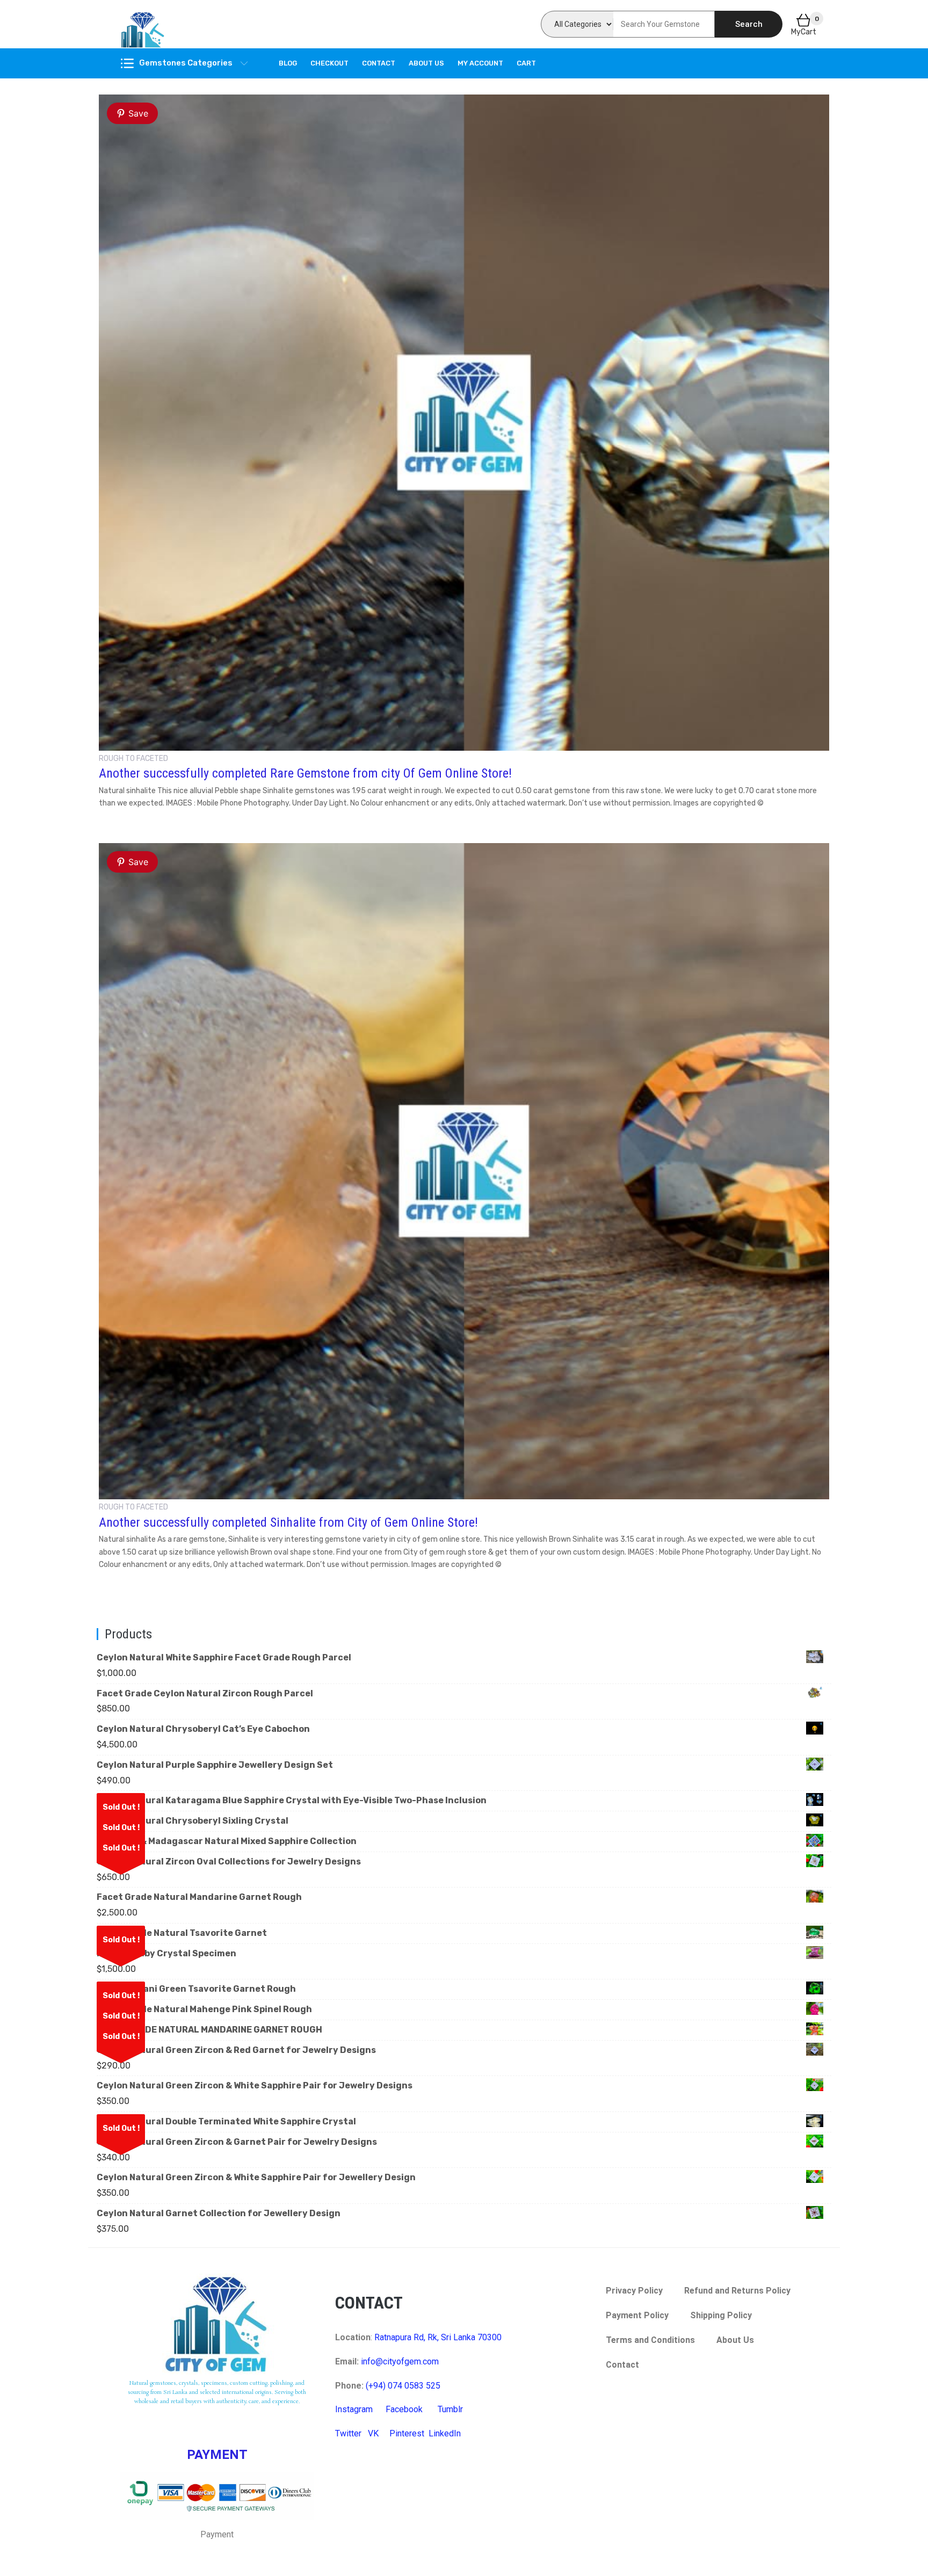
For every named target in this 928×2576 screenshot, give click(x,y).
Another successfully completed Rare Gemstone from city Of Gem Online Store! (305, 773)
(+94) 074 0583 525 (403, 2386)
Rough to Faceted (133, 759)
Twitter (348, 2433)
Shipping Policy (721, 2315)
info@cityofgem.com (400, 2361)
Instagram (354, 2409)
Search (749, 24)
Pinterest (407, 2433)
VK (373, 2433)
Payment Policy (637, 2315)
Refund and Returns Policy (737, 2291)
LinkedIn (445, 2433)
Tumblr (450, 2409)
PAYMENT (217, 2455)
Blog (288, 63)
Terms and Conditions (650, 2340)
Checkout (329, 63)
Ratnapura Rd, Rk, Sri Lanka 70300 (438, 2337)
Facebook (404, 2409)
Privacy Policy (634, 2291)
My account (480, 63)
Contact (379, 63)
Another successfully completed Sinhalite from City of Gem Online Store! (288, 1522)
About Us (426, 63)
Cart (526, 63)
